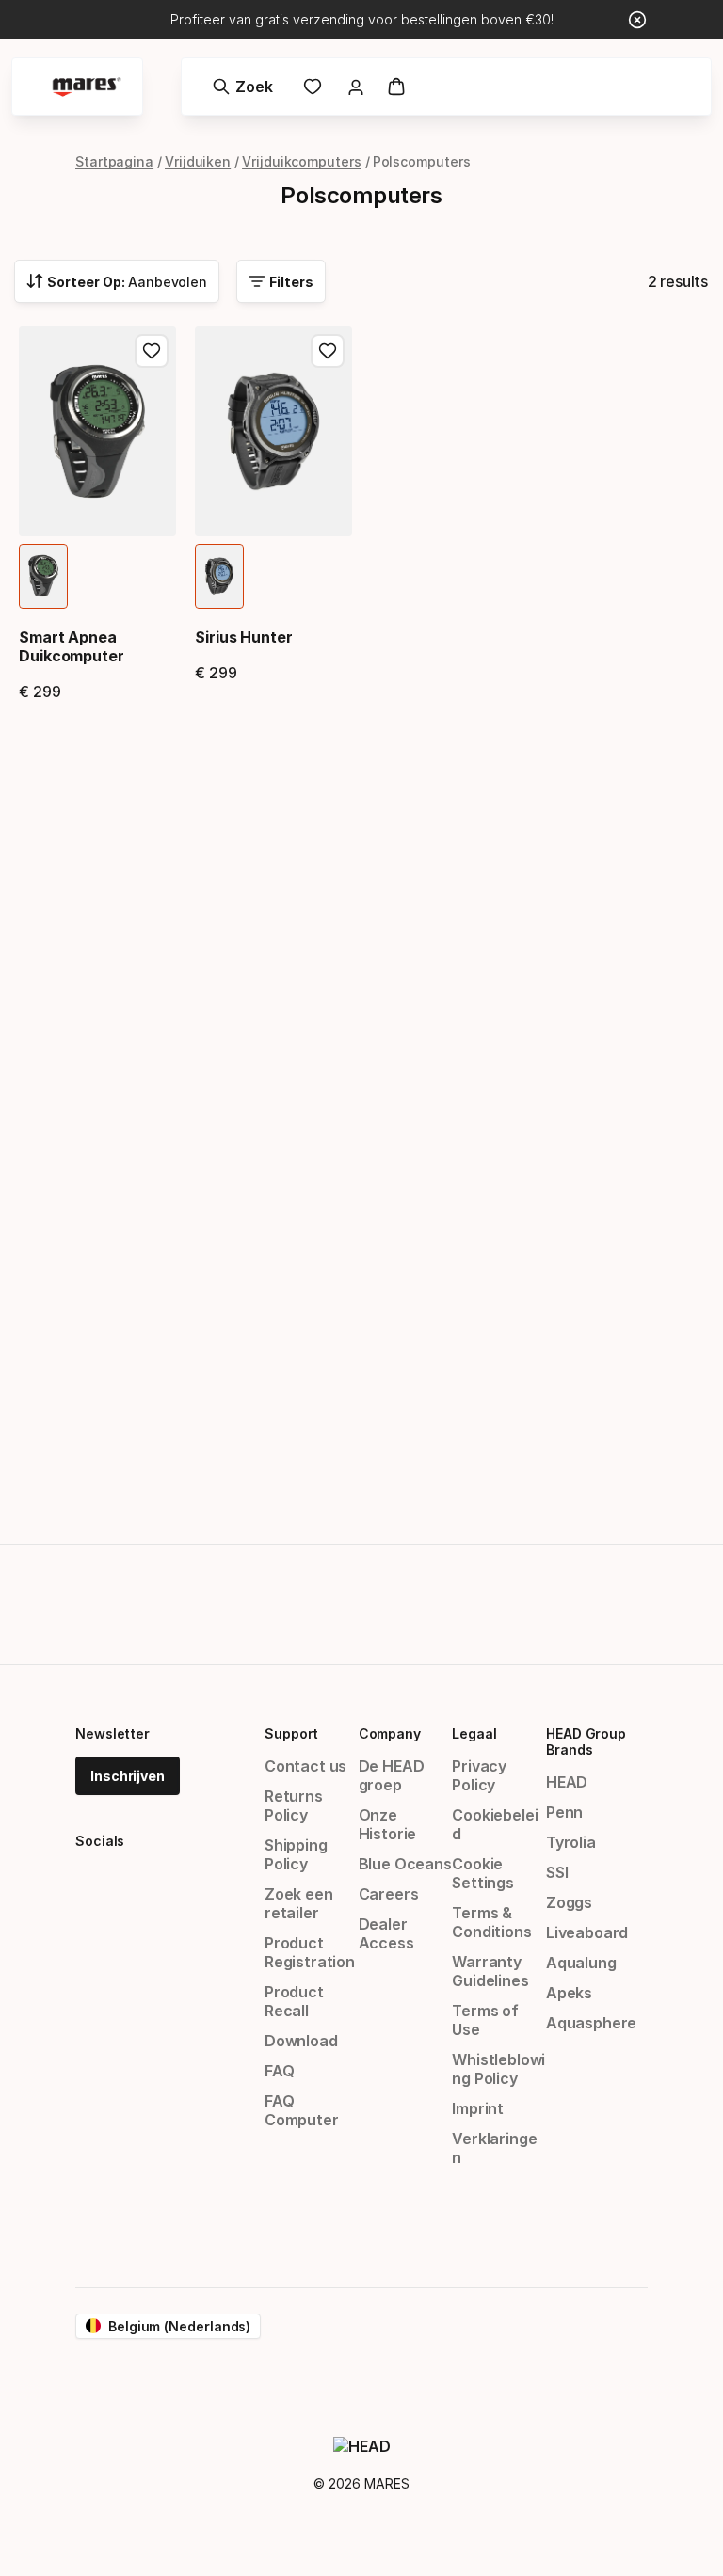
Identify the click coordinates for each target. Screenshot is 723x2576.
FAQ (279, 2071)
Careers (389, 1894)
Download (301, 2041)
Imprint (478, 2108)
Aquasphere (591, 2023)
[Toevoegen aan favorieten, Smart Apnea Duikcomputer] (152, 351)
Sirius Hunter (244, 637)
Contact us (305, 1766)
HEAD (567, 1782)
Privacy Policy (479, 1775)
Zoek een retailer (299, 1903)
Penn (564, 1812)
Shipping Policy (296, 1854)
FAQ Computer (302, 2110)
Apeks (569, 1993)
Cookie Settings (483, 1873)
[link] (313, 87)
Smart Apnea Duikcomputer (72, 646)
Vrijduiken (198, 161)
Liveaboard (587, 1932)
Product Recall (294, 2001)
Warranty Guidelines (490, 1971)
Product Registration (310, 1952)
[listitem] (43, 576)
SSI (557, 1872)
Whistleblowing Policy (498, 2069)
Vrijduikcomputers (302, 161)
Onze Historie (388, 1824)
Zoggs (569, 1902)
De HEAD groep (392, 1775)
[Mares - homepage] (87, 87)
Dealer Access (386, 1933)
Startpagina (114, 161)
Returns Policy (294, 1805)
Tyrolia (571, 1842)
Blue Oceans (405, 1864)
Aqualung (581, 1963)
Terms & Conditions (491, 1922)
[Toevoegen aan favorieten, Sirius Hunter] (328, 351)
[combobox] (117, 281)
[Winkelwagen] (396, 87)
